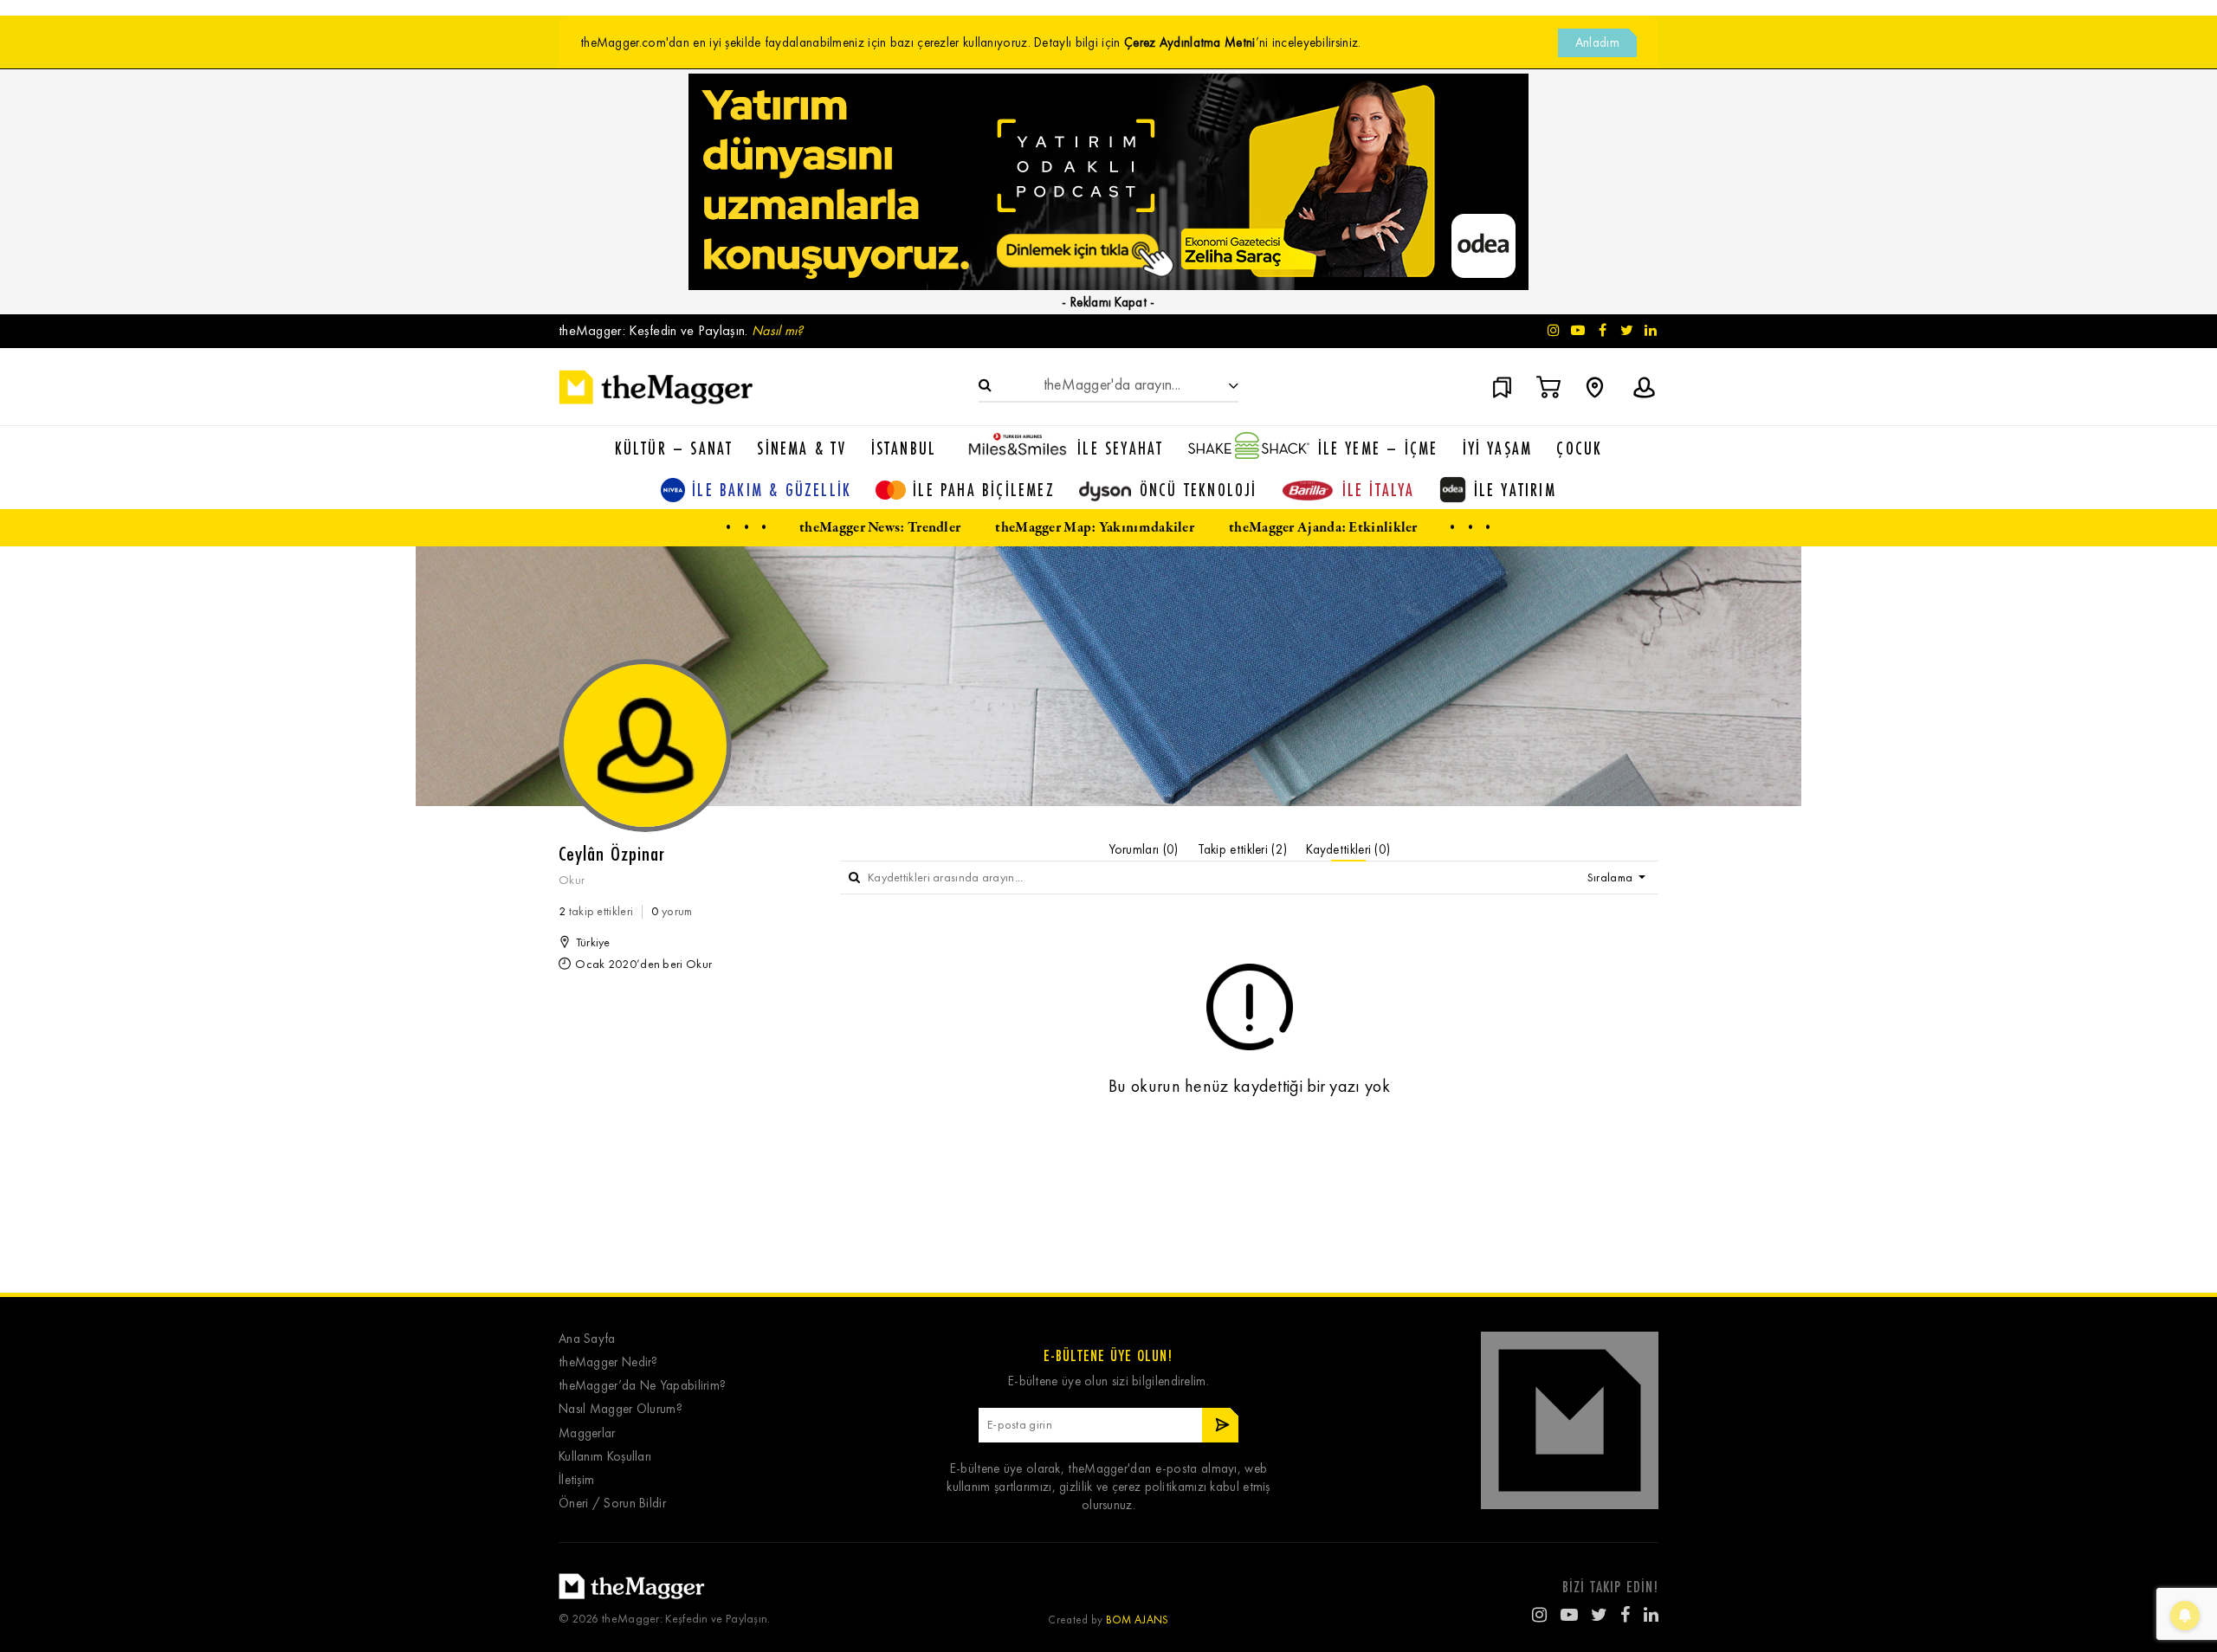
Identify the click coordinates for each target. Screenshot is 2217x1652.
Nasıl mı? (778, 330)
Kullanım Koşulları (605, 1457)
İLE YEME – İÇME (1378, 448)
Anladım (1597, 42)
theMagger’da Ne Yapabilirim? (642, 1386)
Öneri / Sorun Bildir (612, 1504)
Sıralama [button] (1612, 878)
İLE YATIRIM (1515, 490)
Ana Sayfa (587, 1339)
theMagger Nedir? (608, 1362)
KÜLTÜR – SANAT (674, 448)
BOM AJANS (1138, 1620)
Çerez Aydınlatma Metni (1190, 42)
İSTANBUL (904, 448)
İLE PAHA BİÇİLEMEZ (984, 490)
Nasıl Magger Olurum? (621, 1409)
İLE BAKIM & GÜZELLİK (772, 490)
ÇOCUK (1579, 448)
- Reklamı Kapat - (1108, 302)
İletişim (576, 1480)
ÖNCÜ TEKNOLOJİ (1199, 490)
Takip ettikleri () (1243, 849)
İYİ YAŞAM (1498, 448)
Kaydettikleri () (1348, 849)
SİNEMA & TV (801, 448)
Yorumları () (1144, 849)
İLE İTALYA (1379, 490)
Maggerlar (587, 1433)
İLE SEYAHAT (1120, 448)
